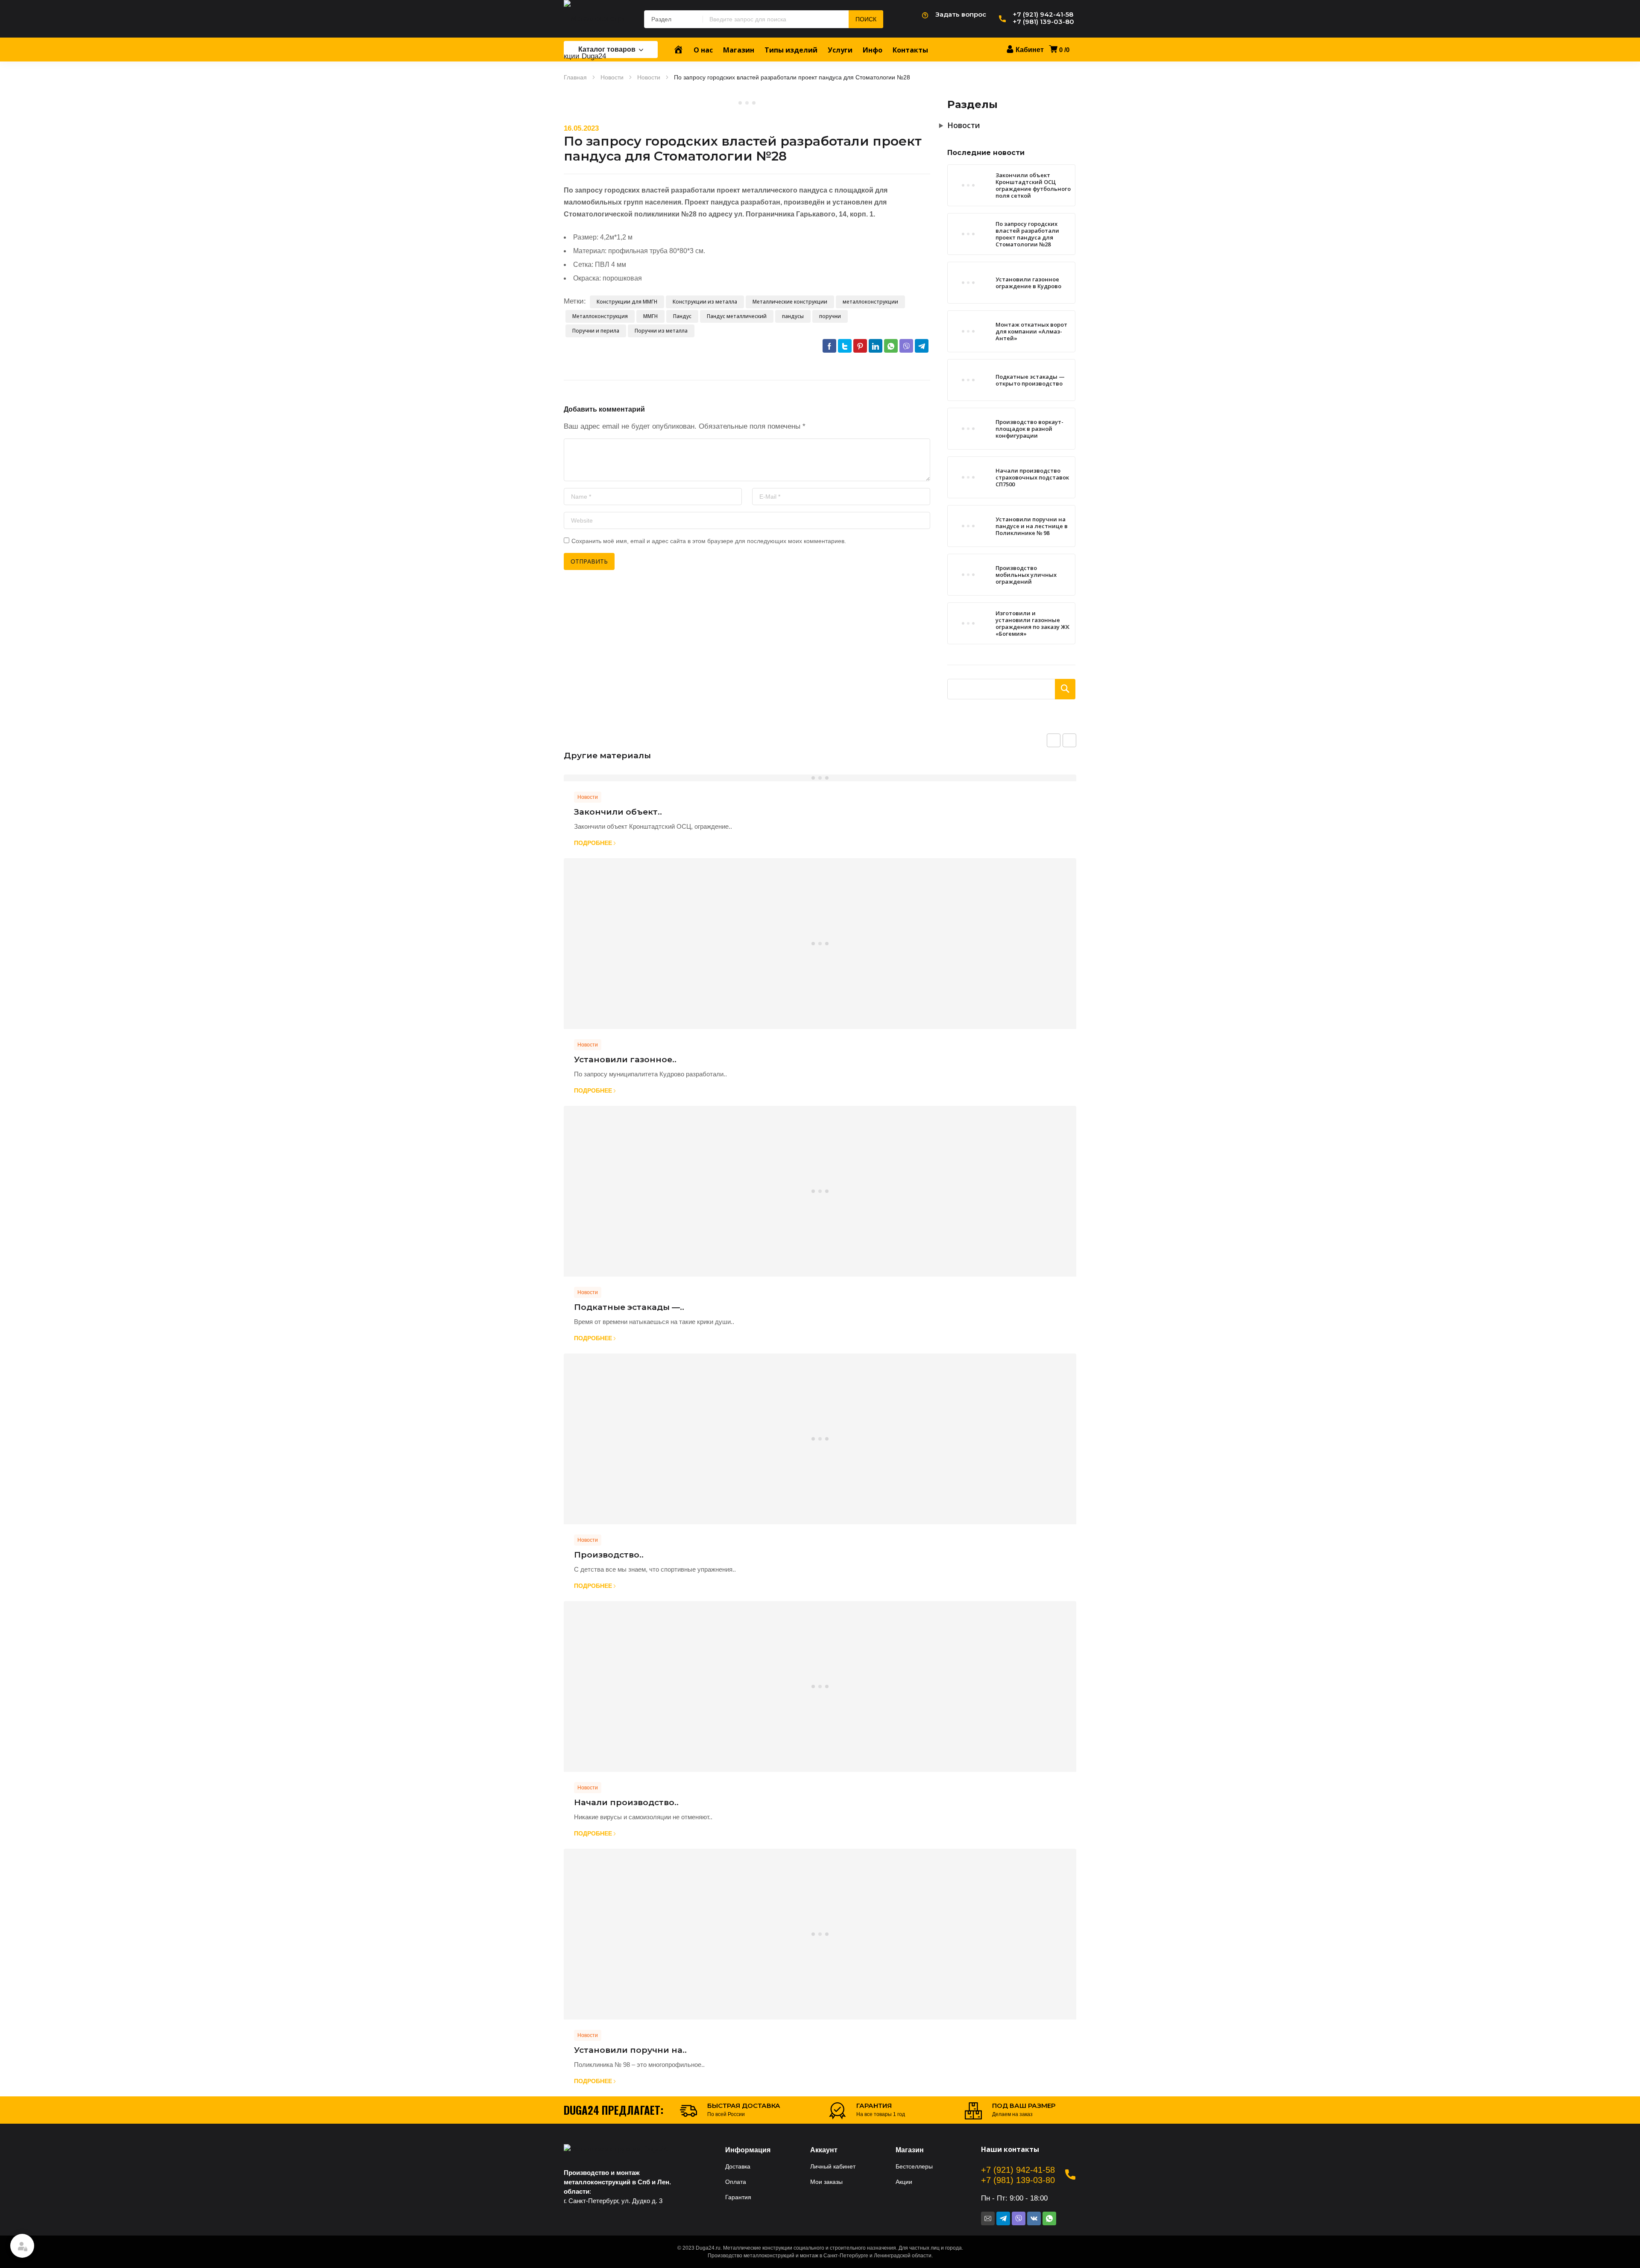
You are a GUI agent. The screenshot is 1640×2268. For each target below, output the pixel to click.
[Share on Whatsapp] (891, 346)
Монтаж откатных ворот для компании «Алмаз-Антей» (1031, 331)
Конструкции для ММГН (627, 302)
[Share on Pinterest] (860, 346)
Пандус (682, 316)
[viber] (1019, 2218)
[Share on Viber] (906, 346)
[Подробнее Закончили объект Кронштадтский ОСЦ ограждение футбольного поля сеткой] (820, 778)
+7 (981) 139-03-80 (1018, 2180)
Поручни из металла (661, 331)
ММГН (650, 316)
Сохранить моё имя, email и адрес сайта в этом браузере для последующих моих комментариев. (709, 541)
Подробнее (593, 843)
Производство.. (609, 1555)
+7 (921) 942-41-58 (1018, 2170)
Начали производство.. (626, 1802)
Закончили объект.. (618, 812)
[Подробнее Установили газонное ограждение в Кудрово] (820, 944)
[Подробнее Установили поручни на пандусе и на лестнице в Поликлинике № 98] (820, 1934)
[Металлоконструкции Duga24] (595, 38)
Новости (612, 77)
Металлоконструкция (600, 316)
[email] (988, 2218)
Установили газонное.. (625, 1059)
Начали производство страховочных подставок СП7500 (1032, 477)
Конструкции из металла (705, 302)
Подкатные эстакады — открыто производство (1030, 380)
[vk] (1034, 2218)
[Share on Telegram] (922, 346)
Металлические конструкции (790, 302)
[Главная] (678, 50)
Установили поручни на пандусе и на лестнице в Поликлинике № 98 (1032, 526)
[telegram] (1003, 2218)
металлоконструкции (870, 302)
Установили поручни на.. (630, 2050)
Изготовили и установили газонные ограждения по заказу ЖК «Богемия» (1032, 623)
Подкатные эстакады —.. (629, 1307)
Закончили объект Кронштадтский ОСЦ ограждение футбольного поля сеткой (1033, 185)
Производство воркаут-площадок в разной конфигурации (1029, 429)
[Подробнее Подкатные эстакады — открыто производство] (820, 1191)
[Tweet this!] (845, 346)
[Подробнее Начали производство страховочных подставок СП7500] (820, 1686)
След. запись (1069, 740)
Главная (575, 77)
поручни (830, 316)
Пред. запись (1054, 740)
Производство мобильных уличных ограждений (1026, 575)
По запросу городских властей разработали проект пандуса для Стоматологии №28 (1027, 234)
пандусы (793, 316)
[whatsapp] (1049, 2218)
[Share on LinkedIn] (876, 346)
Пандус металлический (737, 316)
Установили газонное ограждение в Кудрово (1028, 283)
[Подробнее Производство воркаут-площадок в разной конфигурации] (820, 1439)
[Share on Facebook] (829, 346)
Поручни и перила (596, 331)
